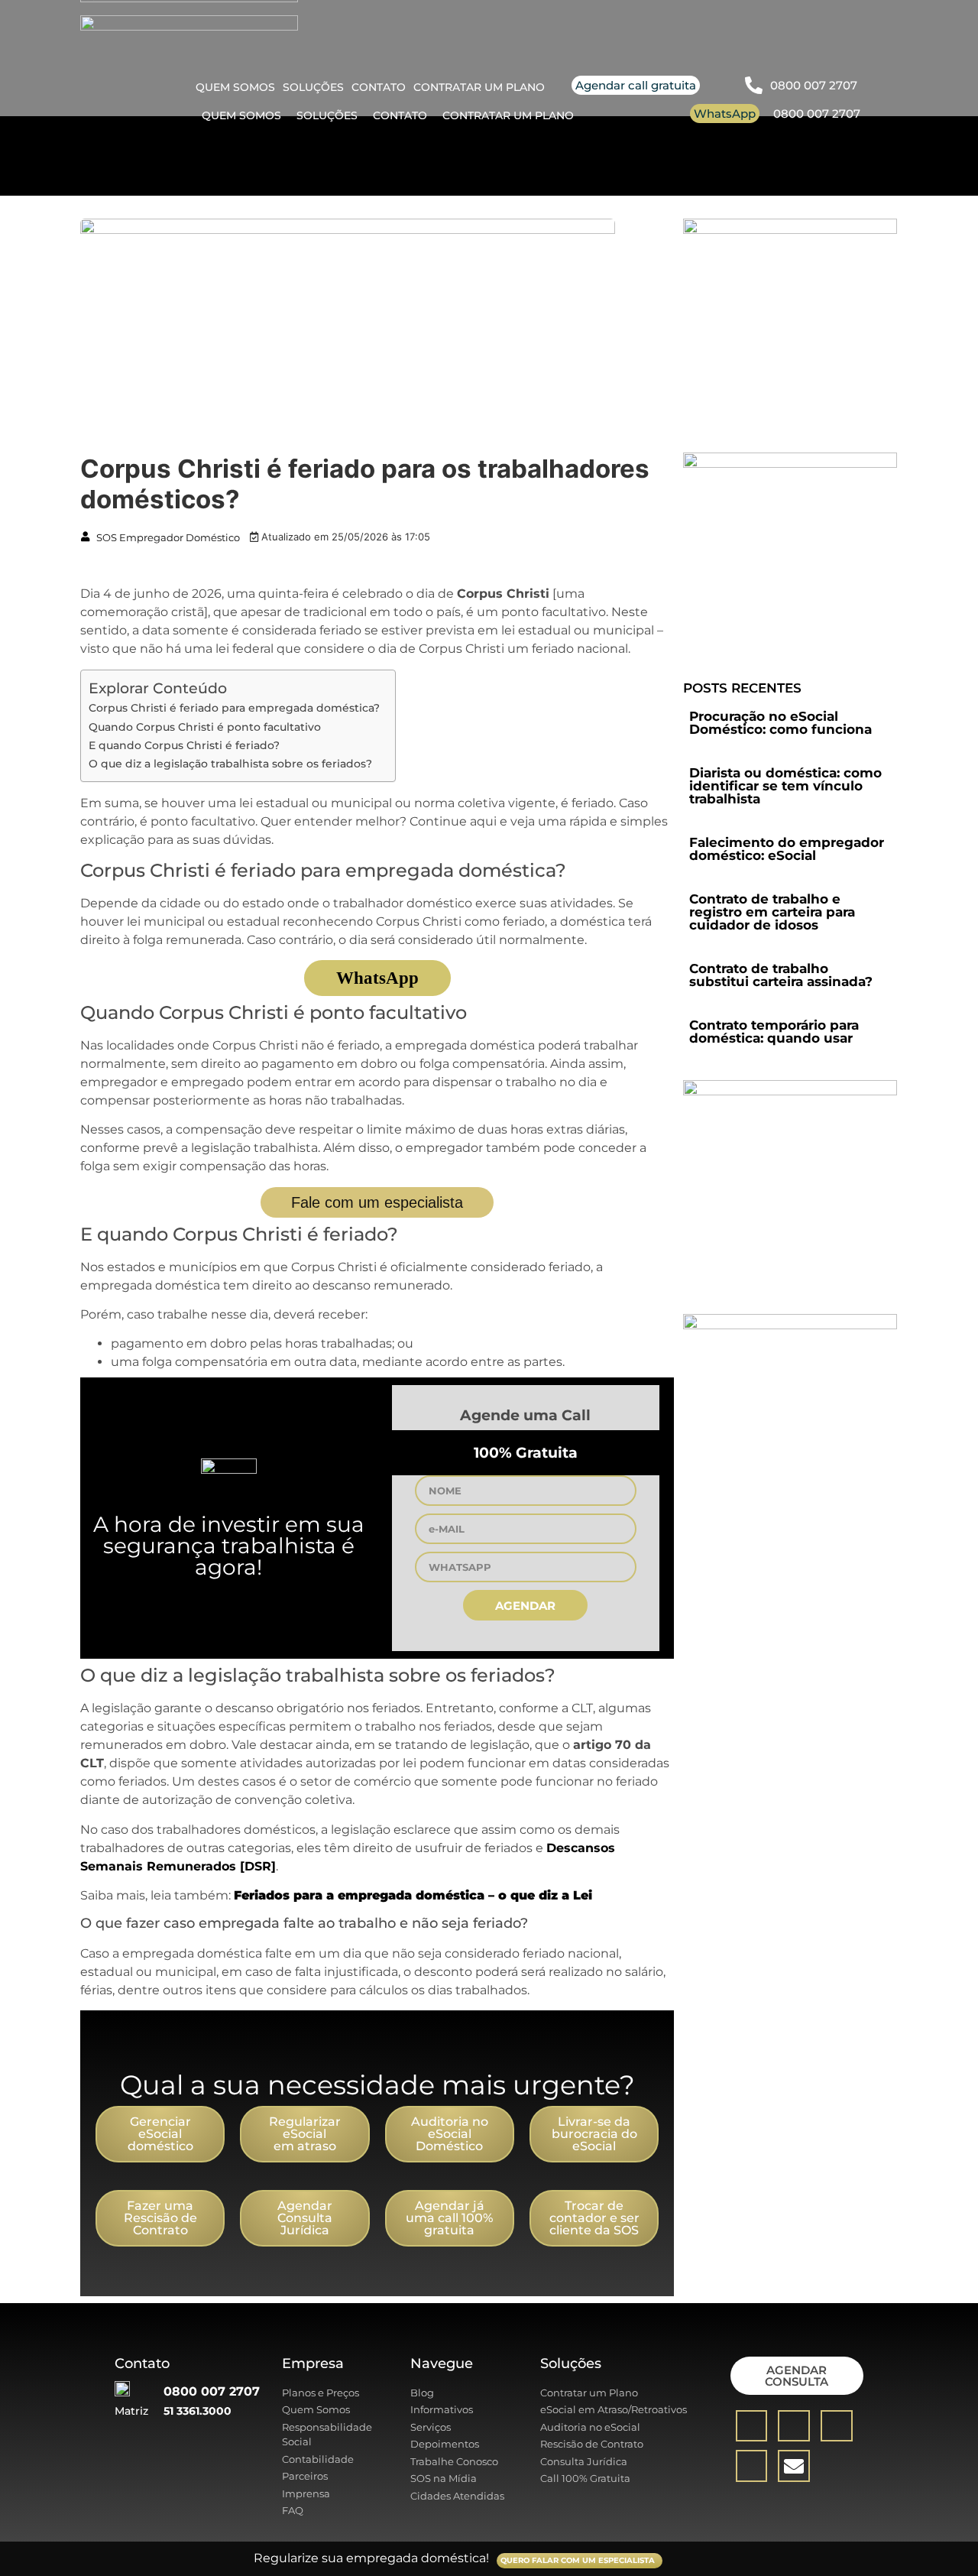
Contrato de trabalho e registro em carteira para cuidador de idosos (772, 912)
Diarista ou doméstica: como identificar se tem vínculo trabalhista (785, 786)
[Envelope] (794, 2466)
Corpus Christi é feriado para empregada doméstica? (234, 708)
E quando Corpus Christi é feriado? (184, 745)
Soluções (327, 115)
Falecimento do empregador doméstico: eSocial (787, 849)
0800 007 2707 (817, 114)
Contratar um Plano (508, 115)
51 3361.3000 (198, 2411)
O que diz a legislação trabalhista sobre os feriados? (230, 764)
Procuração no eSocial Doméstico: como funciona (780, 723)
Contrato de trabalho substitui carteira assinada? (781, 975)
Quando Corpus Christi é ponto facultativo (205, 727)
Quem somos (241, 115)
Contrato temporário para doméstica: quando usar (774, 1032)
